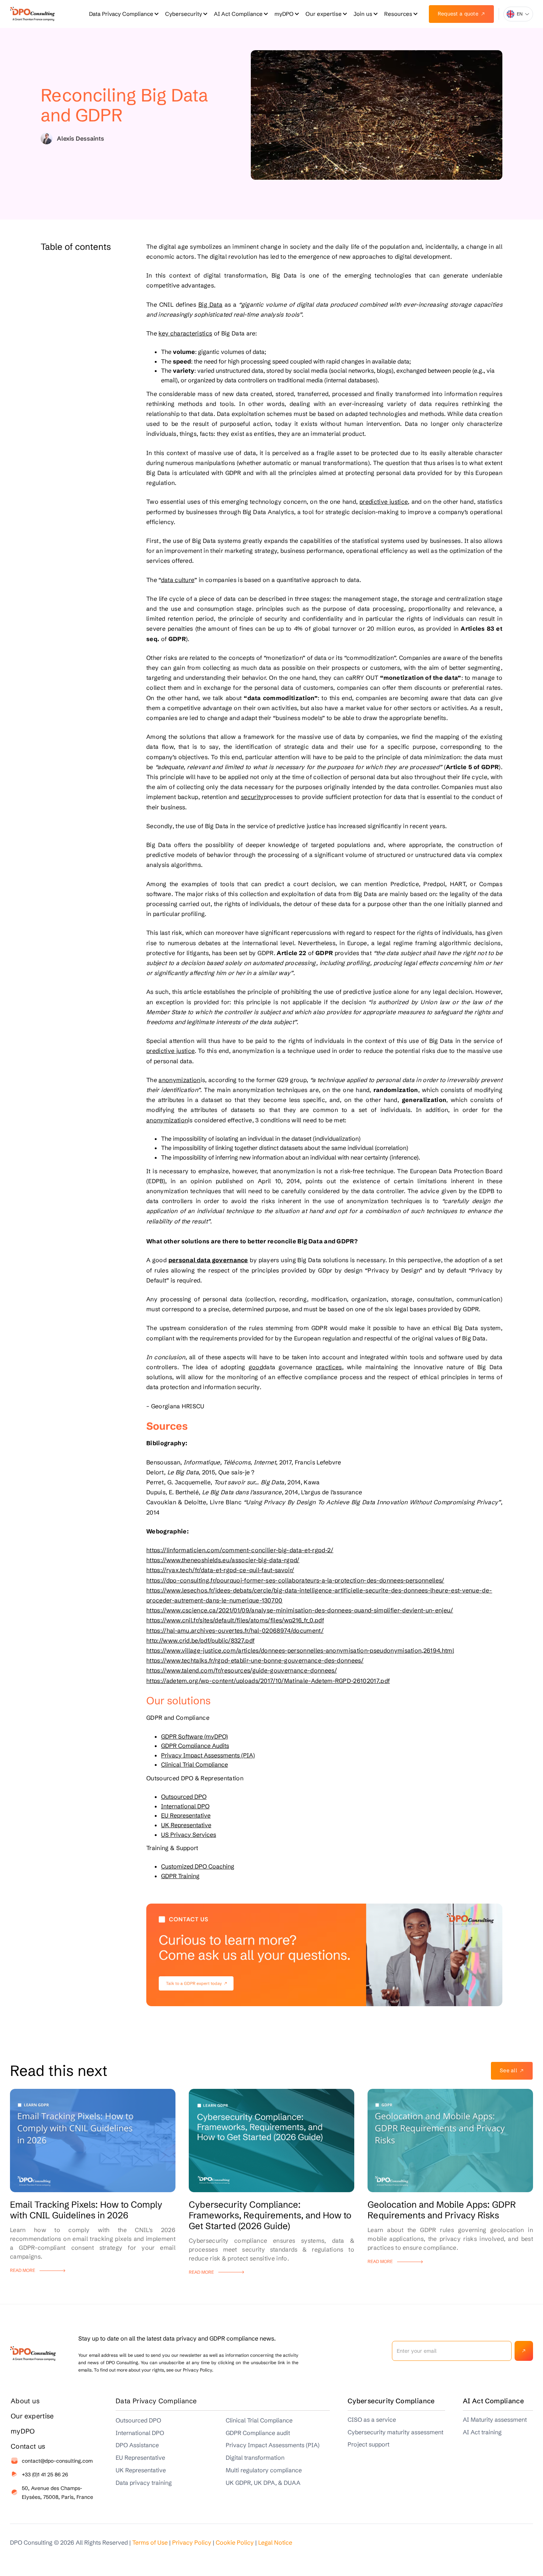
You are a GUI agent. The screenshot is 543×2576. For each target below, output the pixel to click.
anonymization (179, 1080)
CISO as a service (372, 2420)
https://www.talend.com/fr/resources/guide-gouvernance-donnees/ (242, 1670)
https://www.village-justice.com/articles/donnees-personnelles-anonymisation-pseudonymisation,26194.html (300, 1650)
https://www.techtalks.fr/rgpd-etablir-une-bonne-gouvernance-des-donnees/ (255, 1660)
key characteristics (185, 333)
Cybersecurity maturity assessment (395, 2432)
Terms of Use (150, 2542)
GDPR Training (180, 1876)
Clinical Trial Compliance (194, 1764)
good (256, 1367)
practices (329, 1367)
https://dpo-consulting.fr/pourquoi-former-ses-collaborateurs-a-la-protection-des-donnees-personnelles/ (295, 1580)
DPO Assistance (137, 2445)
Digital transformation (255, 2458)
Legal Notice (275, 2542)
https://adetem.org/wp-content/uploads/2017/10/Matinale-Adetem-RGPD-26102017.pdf (268, 1681)
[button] (123, 14)
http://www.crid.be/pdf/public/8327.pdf (200, 1640)
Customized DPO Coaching (198, 1866)
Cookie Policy (235, 2542)
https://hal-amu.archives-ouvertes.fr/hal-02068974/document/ (235, 1630)
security (252, 797)
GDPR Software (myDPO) (194, 1736)
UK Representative (186, 1825)
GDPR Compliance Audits (195, 1746)
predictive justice (384, 502)
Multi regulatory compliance (264, 2470)
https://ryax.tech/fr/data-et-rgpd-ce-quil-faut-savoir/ (220, 1570)
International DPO (185, 1806)
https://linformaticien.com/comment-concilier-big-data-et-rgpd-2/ (240, 1550)
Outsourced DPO (184, 1797)
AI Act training (482, 2432)
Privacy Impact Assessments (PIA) (208, 1755)
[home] (33, 14)
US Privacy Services (189, 1835)
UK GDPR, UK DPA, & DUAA (263, 2483)
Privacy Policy (192, 2542)
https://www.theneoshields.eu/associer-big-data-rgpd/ (223, 1560)
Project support (368, 2444)
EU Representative (186, 1815)
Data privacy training (144, 2483)
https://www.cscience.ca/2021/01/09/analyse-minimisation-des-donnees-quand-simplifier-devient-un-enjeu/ (300, 1610)
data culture (178, 580)
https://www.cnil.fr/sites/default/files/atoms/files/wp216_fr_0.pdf (235, 1620)
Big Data (210, 304)
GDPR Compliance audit (258, 2433)
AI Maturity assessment (495, 2420)
